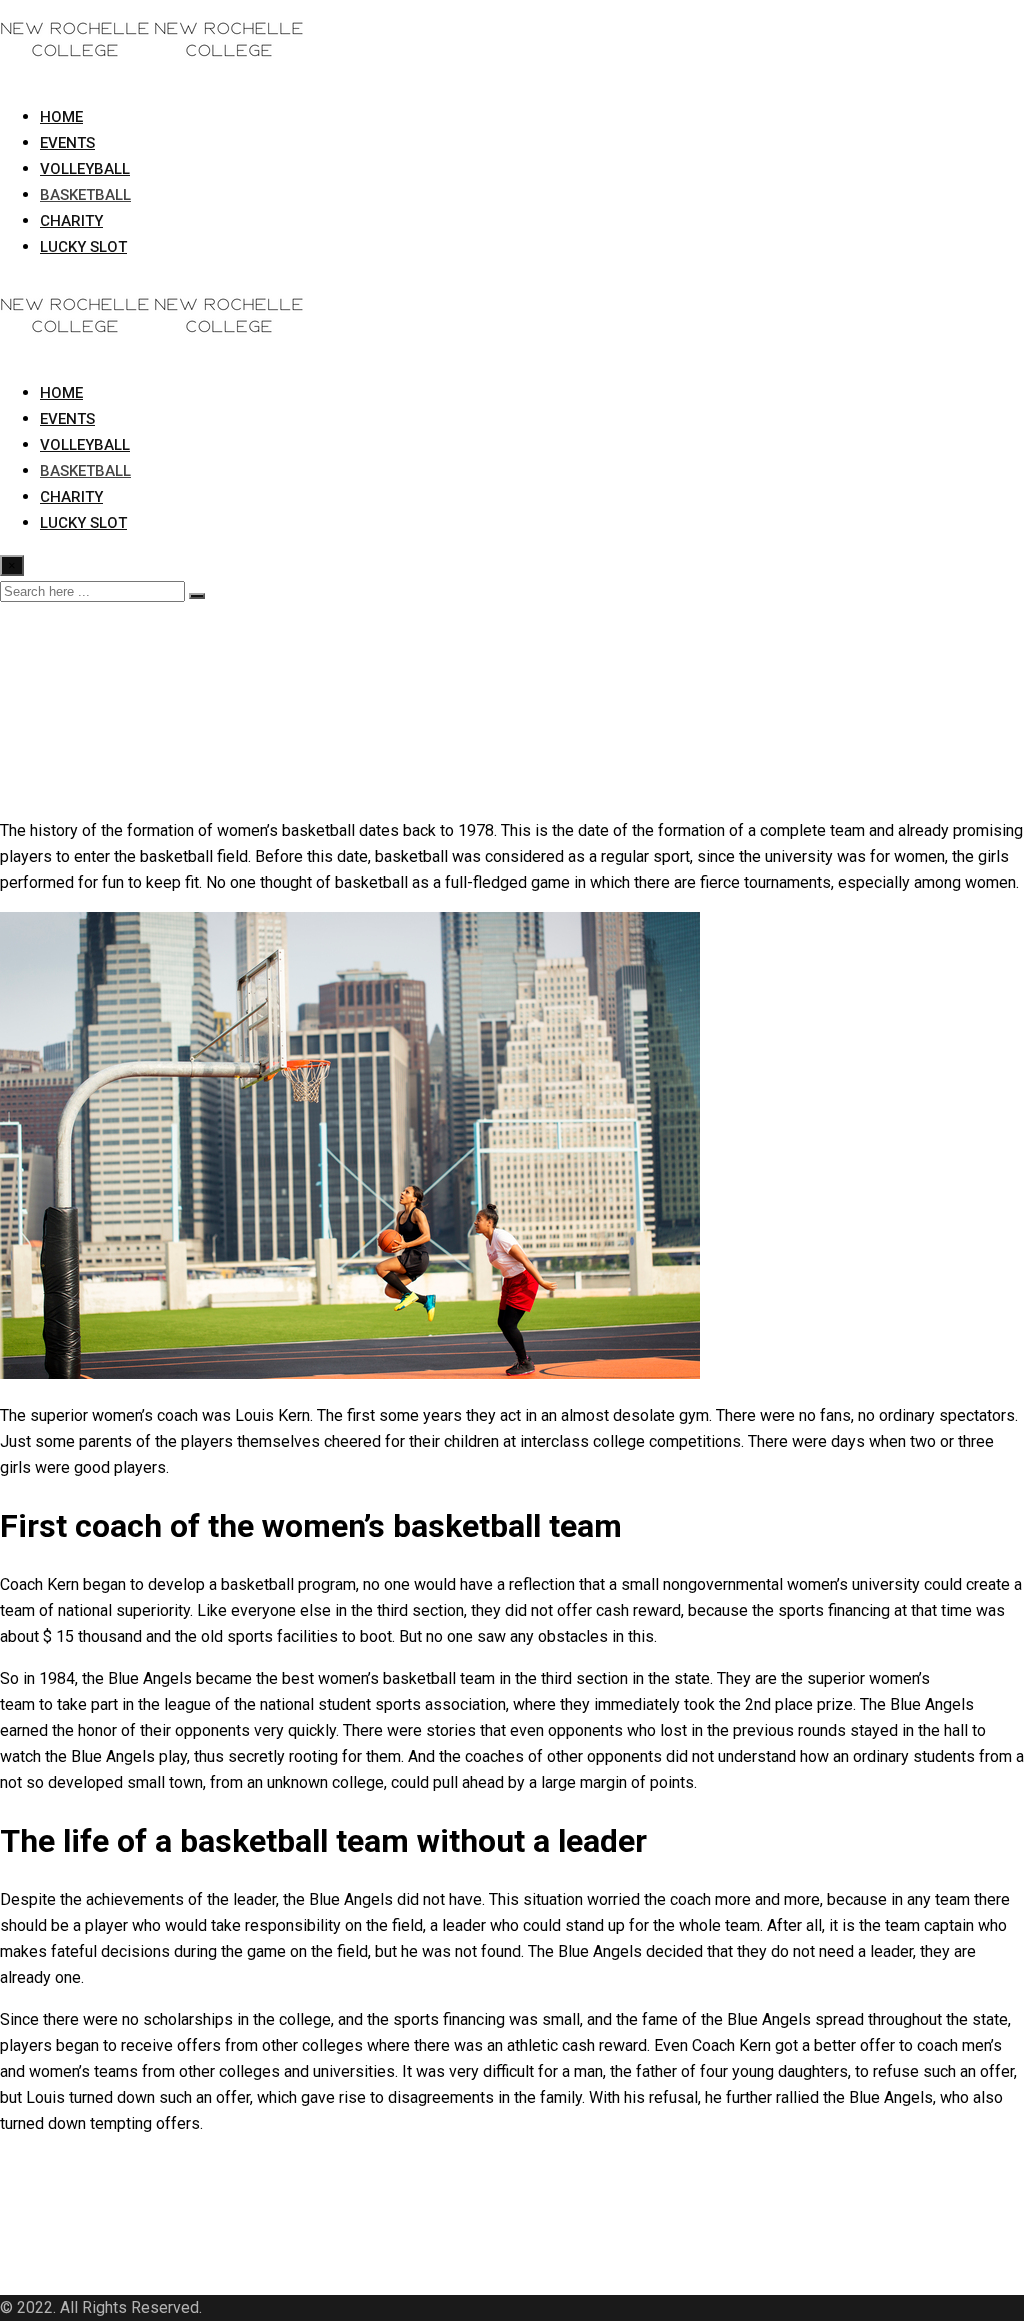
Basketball (85, 195)
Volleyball (85, 169)
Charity (71, 221)
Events (67, 143)
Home (61, 117)
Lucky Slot (83, 247)
